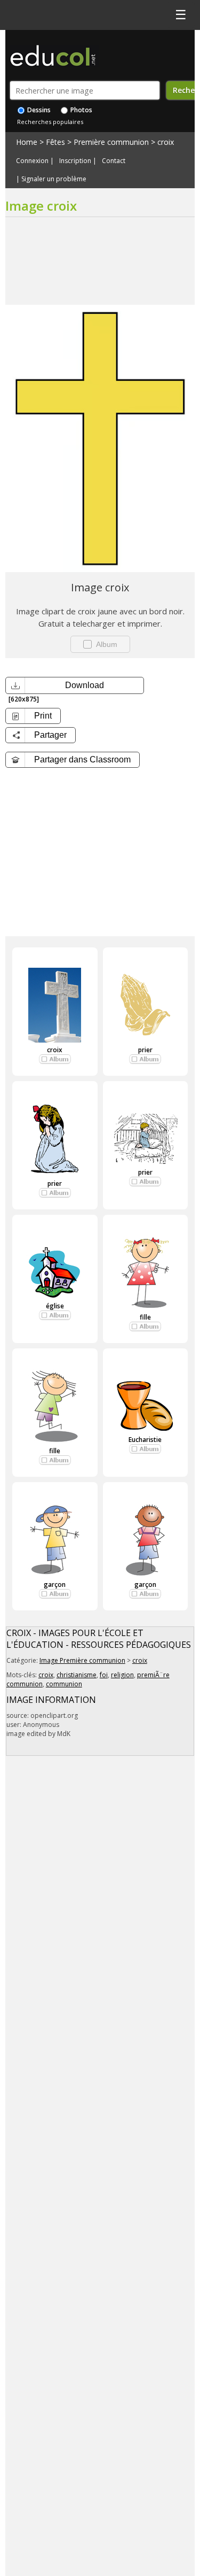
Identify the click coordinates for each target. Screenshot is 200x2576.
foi (104, 1675)
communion (64, 1684)
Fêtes (55, 142)
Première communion (111, 142)
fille (145, 1317)
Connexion (32, 161)
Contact (114, 161)
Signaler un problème (54, 179)
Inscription (75, 161)
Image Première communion (82, 1660)
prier (145, 1050)
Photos (81, 110)
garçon (55, 1584)
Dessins (38, 110)
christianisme (77, 1675)
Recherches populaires (50, 122)
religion (122, 1675)
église (55, 1306)
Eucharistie (145, 1440)
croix (166, 142)
